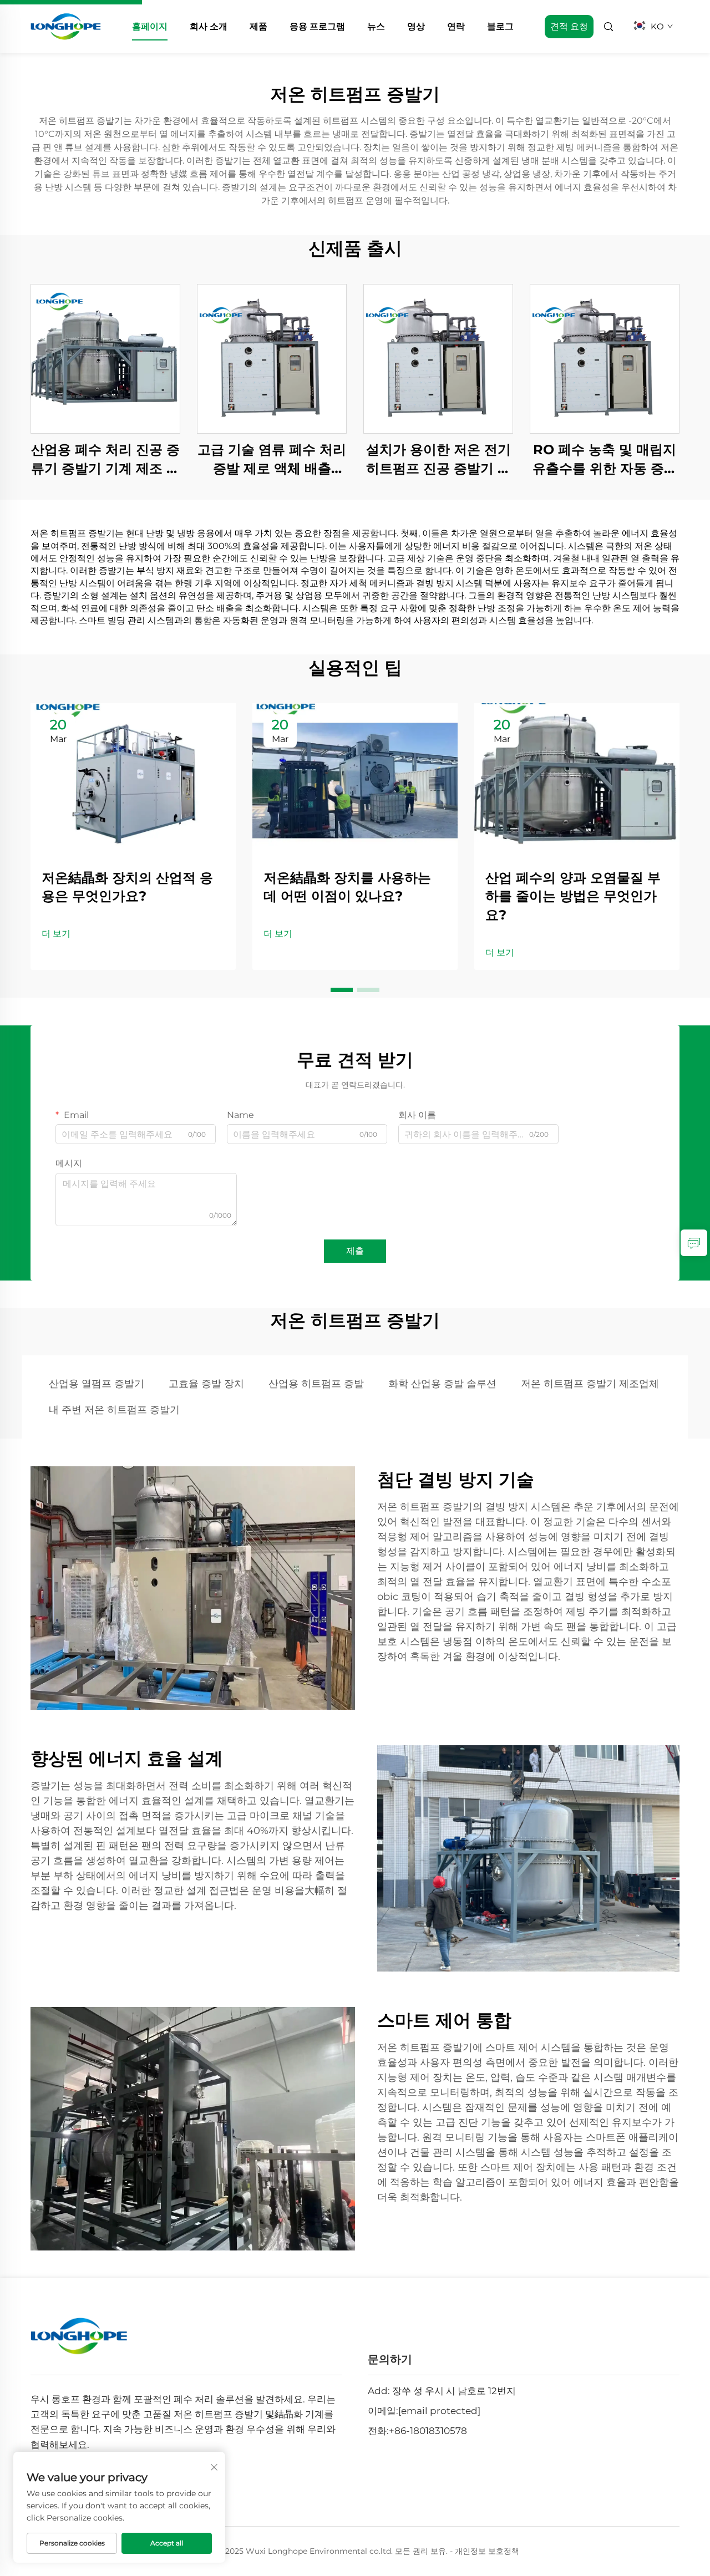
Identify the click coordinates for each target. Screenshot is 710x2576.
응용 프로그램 (317, 26)
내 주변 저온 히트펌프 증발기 (114, 1410)
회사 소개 (209, 26)
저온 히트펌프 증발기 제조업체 (590, 1384)
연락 (456, 26)
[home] (66, 26)
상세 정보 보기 (105, 359)
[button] (342, 990)
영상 (416, 26)
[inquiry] (694, 1243)
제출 (355, 1251)
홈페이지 (150, 26)
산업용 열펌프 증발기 (97, 1384)
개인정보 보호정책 (487, 2551)
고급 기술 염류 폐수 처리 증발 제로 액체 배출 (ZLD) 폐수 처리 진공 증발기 (272, 459)
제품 (258, 26)
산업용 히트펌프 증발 (316, 1384)
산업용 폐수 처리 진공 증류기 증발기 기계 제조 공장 (105, 459)
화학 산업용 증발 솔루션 (442, 1384)
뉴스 (376, 26)
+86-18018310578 (428, 2431)
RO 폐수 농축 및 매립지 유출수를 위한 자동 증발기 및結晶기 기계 (605, 459)
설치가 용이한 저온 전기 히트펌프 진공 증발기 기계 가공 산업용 (438, 459)
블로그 (500, 26)
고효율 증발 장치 (206, 1384)
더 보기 (56, 934)
